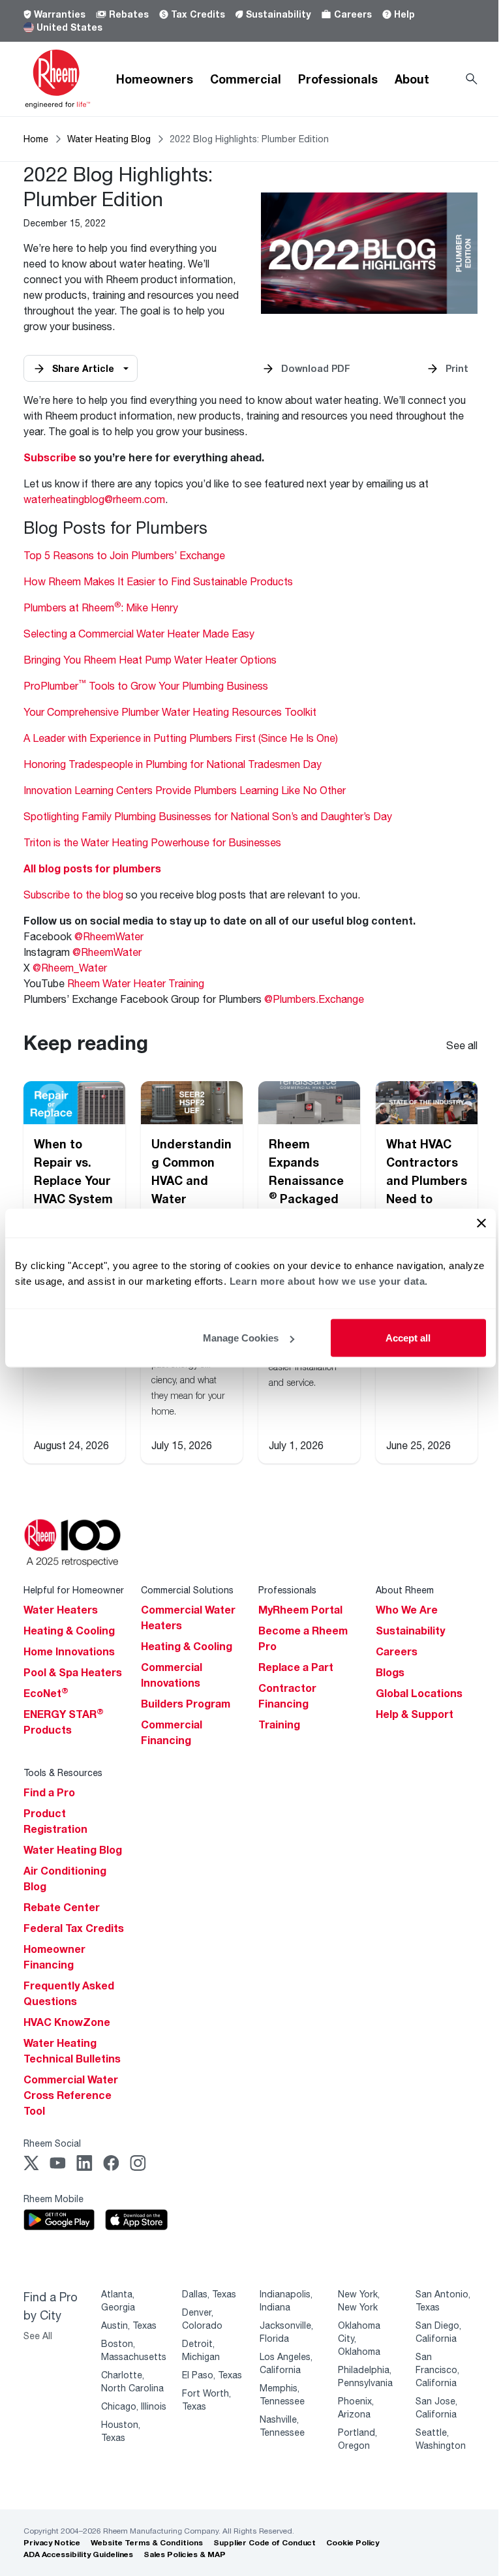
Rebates (129, 14)
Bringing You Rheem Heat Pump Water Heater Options (150, 659)
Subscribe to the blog (73, 894)
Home (36, 139)
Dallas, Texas (209, 2294)
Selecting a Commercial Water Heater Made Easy (139, 633)
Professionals (338, 79)
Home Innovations (69, 1651)
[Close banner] (481, 1223)
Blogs (390, 1672)
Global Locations (419, 1693)
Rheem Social (52, 2143)
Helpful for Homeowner (74, 1590)
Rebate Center (62, 1907)
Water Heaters (61, 1610)
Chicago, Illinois (134, 2406)
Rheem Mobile (53, 2199)
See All (38, 2336)
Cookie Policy (353, 2542)
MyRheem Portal (300, 1610)
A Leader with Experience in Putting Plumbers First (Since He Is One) (181, 738)
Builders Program (186, 1704)
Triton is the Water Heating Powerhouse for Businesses (152, 842)
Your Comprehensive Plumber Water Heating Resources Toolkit (170, 712)
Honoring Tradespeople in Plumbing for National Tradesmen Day (173, 764)
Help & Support (415, 1714)
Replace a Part (296, 1667)
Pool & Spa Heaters (73, 1672)
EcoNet (46, 1693)
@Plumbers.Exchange (314, 999)
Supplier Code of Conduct (265, 2542)
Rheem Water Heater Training (136, 983)
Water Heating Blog (109, 139)
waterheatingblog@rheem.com (94, 499)
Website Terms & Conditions (147, 2542)
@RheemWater (109, 936)
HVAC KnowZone (67, 2022)
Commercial (246, 79)
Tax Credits (198, 14)
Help (404, 14)
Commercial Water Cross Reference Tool (71, 2095)
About (412, 79)
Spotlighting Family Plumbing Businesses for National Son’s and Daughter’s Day (208, 816)
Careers (353, 14)
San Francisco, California (437, 2369)
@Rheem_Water (70, 967)
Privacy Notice (52, 2542)
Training (279, 1725)
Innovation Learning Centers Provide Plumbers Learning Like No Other (185, 790)
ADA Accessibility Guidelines (78, 2554)
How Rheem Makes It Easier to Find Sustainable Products (158, 581)
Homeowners (155, 79)
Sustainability (278, 14)
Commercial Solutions (187, 1590)
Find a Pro (49, 1792)
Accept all (408, 1338)
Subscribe (50, 457)
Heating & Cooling (69, 1631)
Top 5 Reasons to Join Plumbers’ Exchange (124, 555)
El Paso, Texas (212, 2375)
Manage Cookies (241, 1338)
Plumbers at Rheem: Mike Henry (101, 607)
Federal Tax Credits (74, 1928)
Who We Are (407, 1610)
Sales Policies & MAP (185, 2554)
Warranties (60, 14)
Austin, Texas (129, 2325)
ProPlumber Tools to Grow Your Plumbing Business (146, 685)
